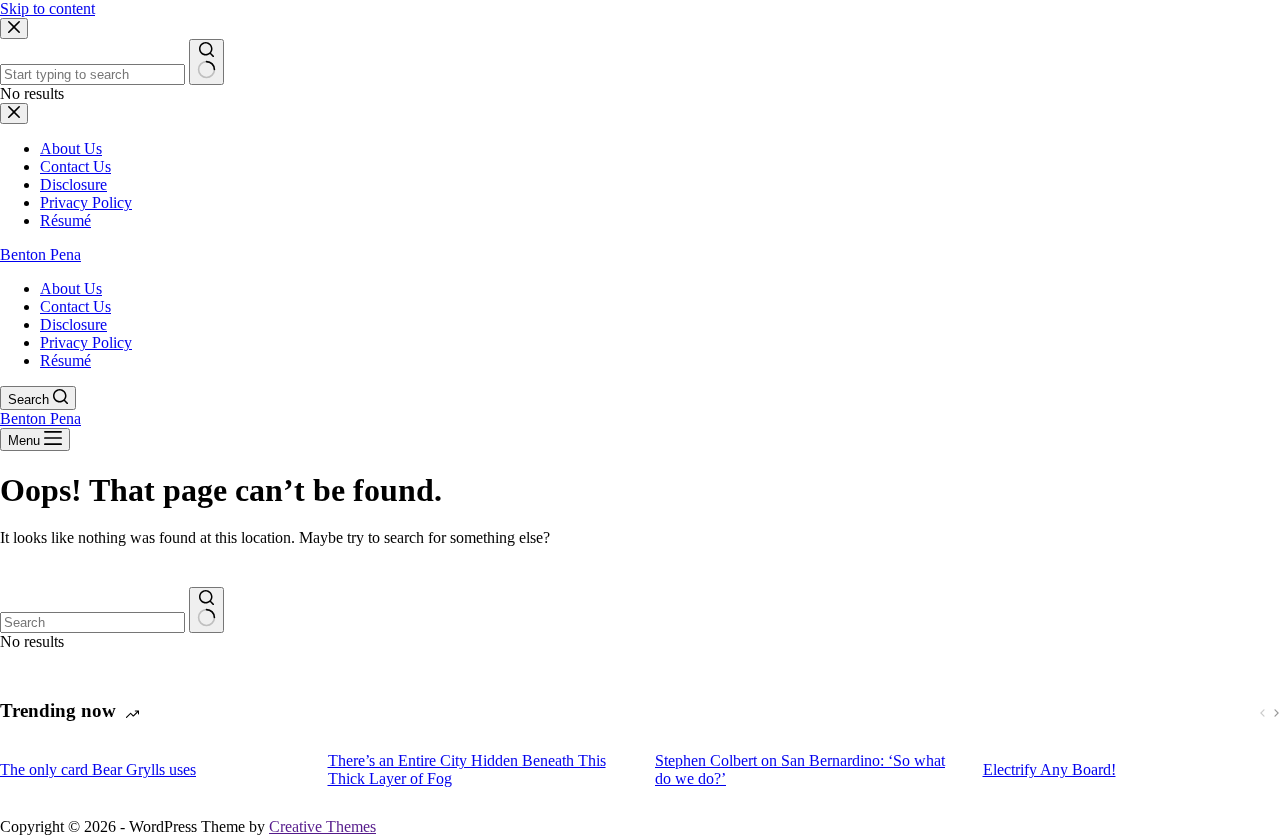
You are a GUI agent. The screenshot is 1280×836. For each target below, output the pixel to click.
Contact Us (75, 306)
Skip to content (47, 8)
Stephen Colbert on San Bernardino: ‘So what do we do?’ (800, 769)
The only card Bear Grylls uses (98, 769)
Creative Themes (322, 826)
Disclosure (73, 324)
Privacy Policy (86, 342)
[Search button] (206, 610)
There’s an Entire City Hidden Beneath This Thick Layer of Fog (467, 769)
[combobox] (92, 622)
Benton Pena (40, 254)
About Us (71, 288)
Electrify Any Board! (1049, 769)
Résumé (65, 360)
